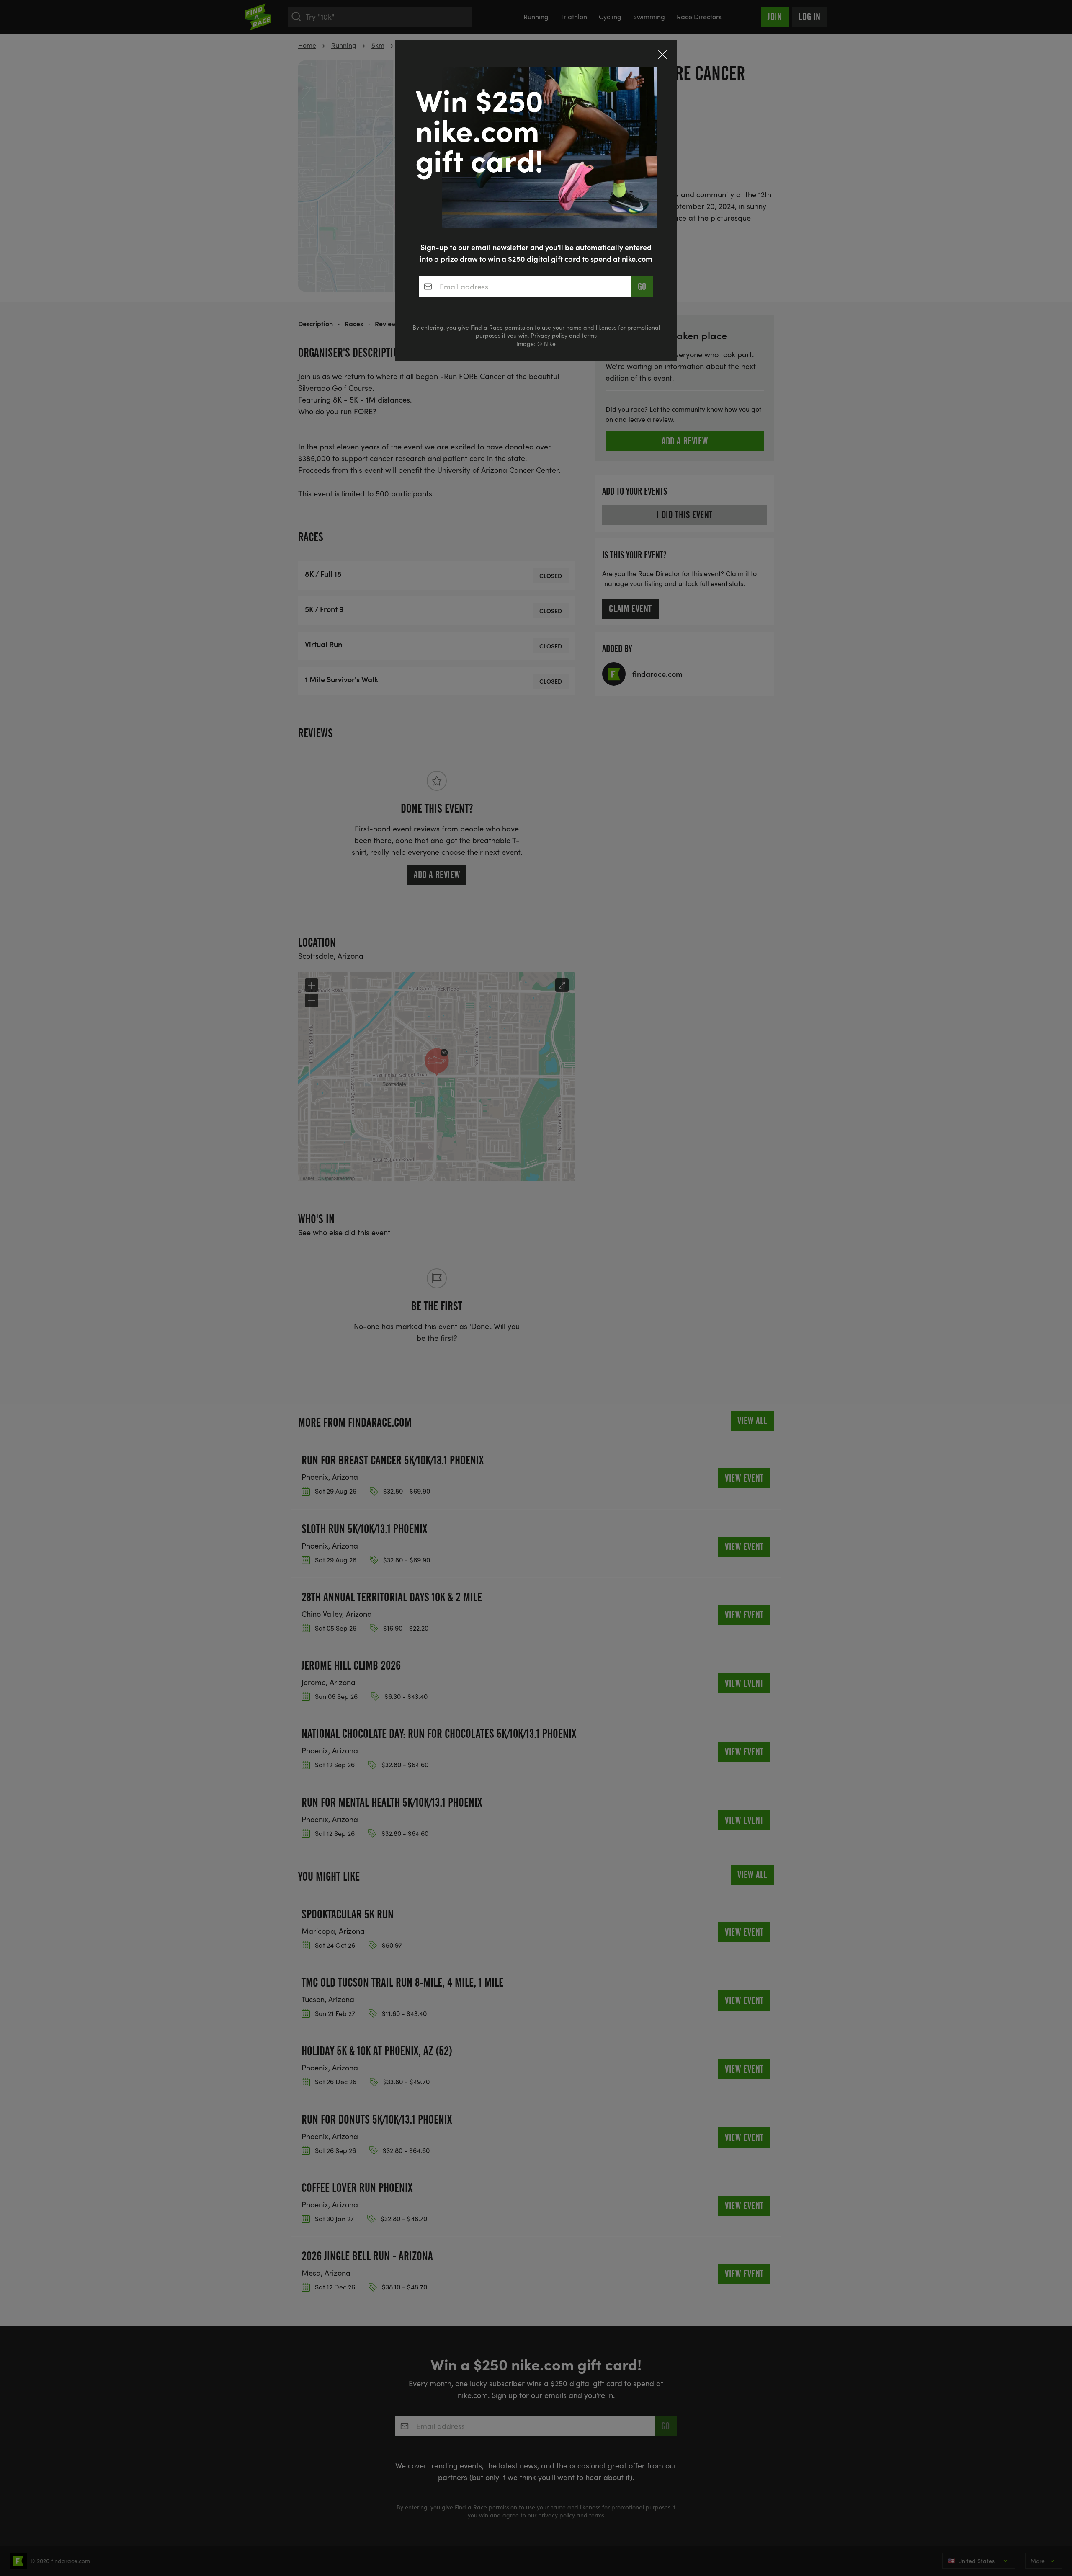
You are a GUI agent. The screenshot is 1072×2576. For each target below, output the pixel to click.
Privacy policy (549, 335)
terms (589, 335)
